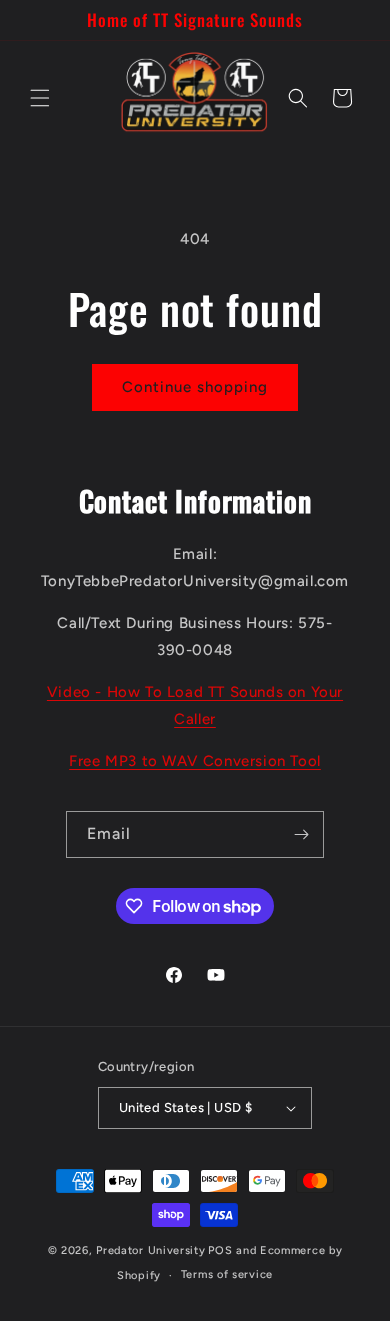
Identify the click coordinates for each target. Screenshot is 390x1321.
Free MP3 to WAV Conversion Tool (195, 761)
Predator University (150, 1250)
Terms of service (227, 1274)
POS (220, 1250)
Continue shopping (195, 387)
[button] (40, 98)
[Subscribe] (301, 834)
